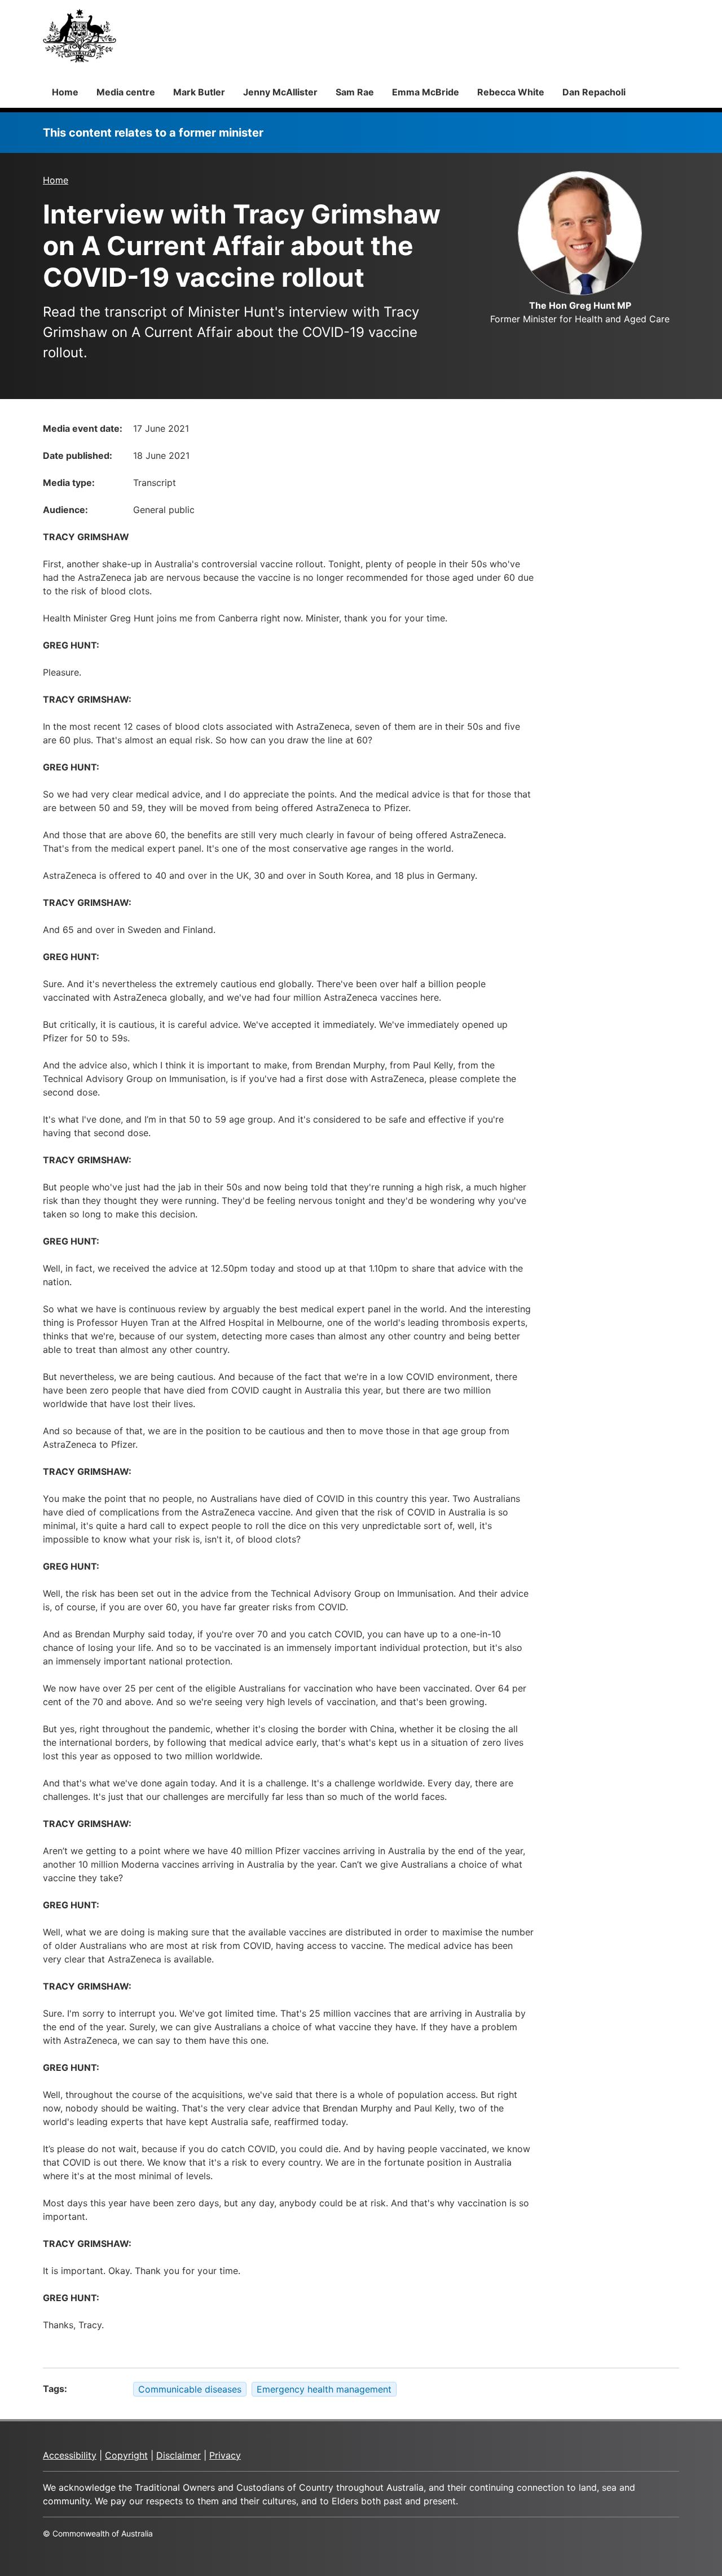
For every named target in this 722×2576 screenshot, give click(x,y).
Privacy (225, 2455)
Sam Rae (355, 92)
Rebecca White (511, 92)
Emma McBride (426, 92)
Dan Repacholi (594, 92)
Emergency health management (324, 2389)
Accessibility (70, 2455)
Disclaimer (179, 2455)
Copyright (126, 2455)
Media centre (126, 92)
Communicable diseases (190, 2389)
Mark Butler (199, 92)
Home (65, 92)
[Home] (80, 36)
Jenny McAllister (280, 92)
